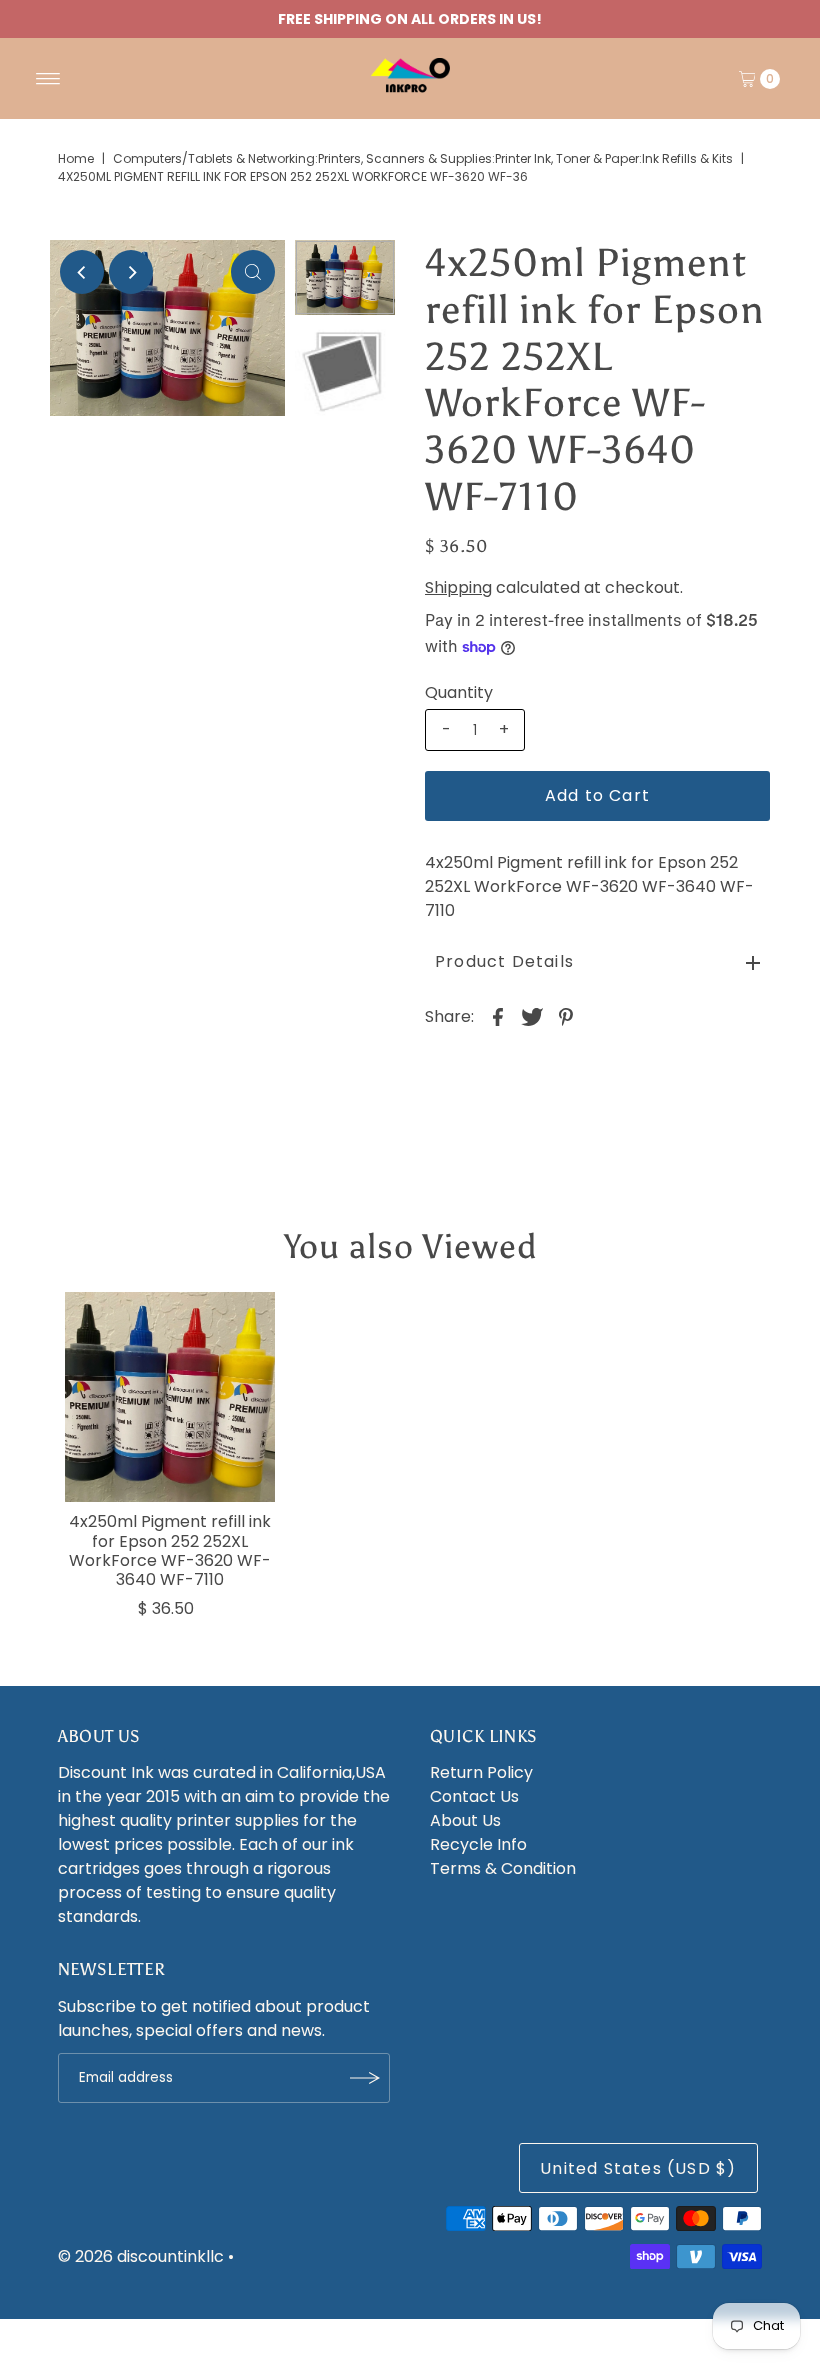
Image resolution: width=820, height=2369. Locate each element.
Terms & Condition (503, 1868)
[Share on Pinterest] (566, 1017)
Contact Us (474, 1796)
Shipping (458, 587)
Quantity (459, 693)
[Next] (131, 272)
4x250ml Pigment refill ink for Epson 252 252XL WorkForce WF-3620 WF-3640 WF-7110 (170, 1550)
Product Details (504, 961)
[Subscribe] (365, 2078)
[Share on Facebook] (498, 1017)
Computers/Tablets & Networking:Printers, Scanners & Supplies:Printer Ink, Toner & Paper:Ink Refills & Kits (423, 158)
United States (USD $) (638, 2168)
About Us (465, 1820)
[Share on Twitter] (532, 1017)
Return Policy (481, 1772)
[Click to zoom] (253, 272)
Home (76, 158)
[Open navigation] (48, 79)
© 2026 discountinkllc (141, 2256)
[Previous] (82, 272)
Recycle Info (478, 1844)
